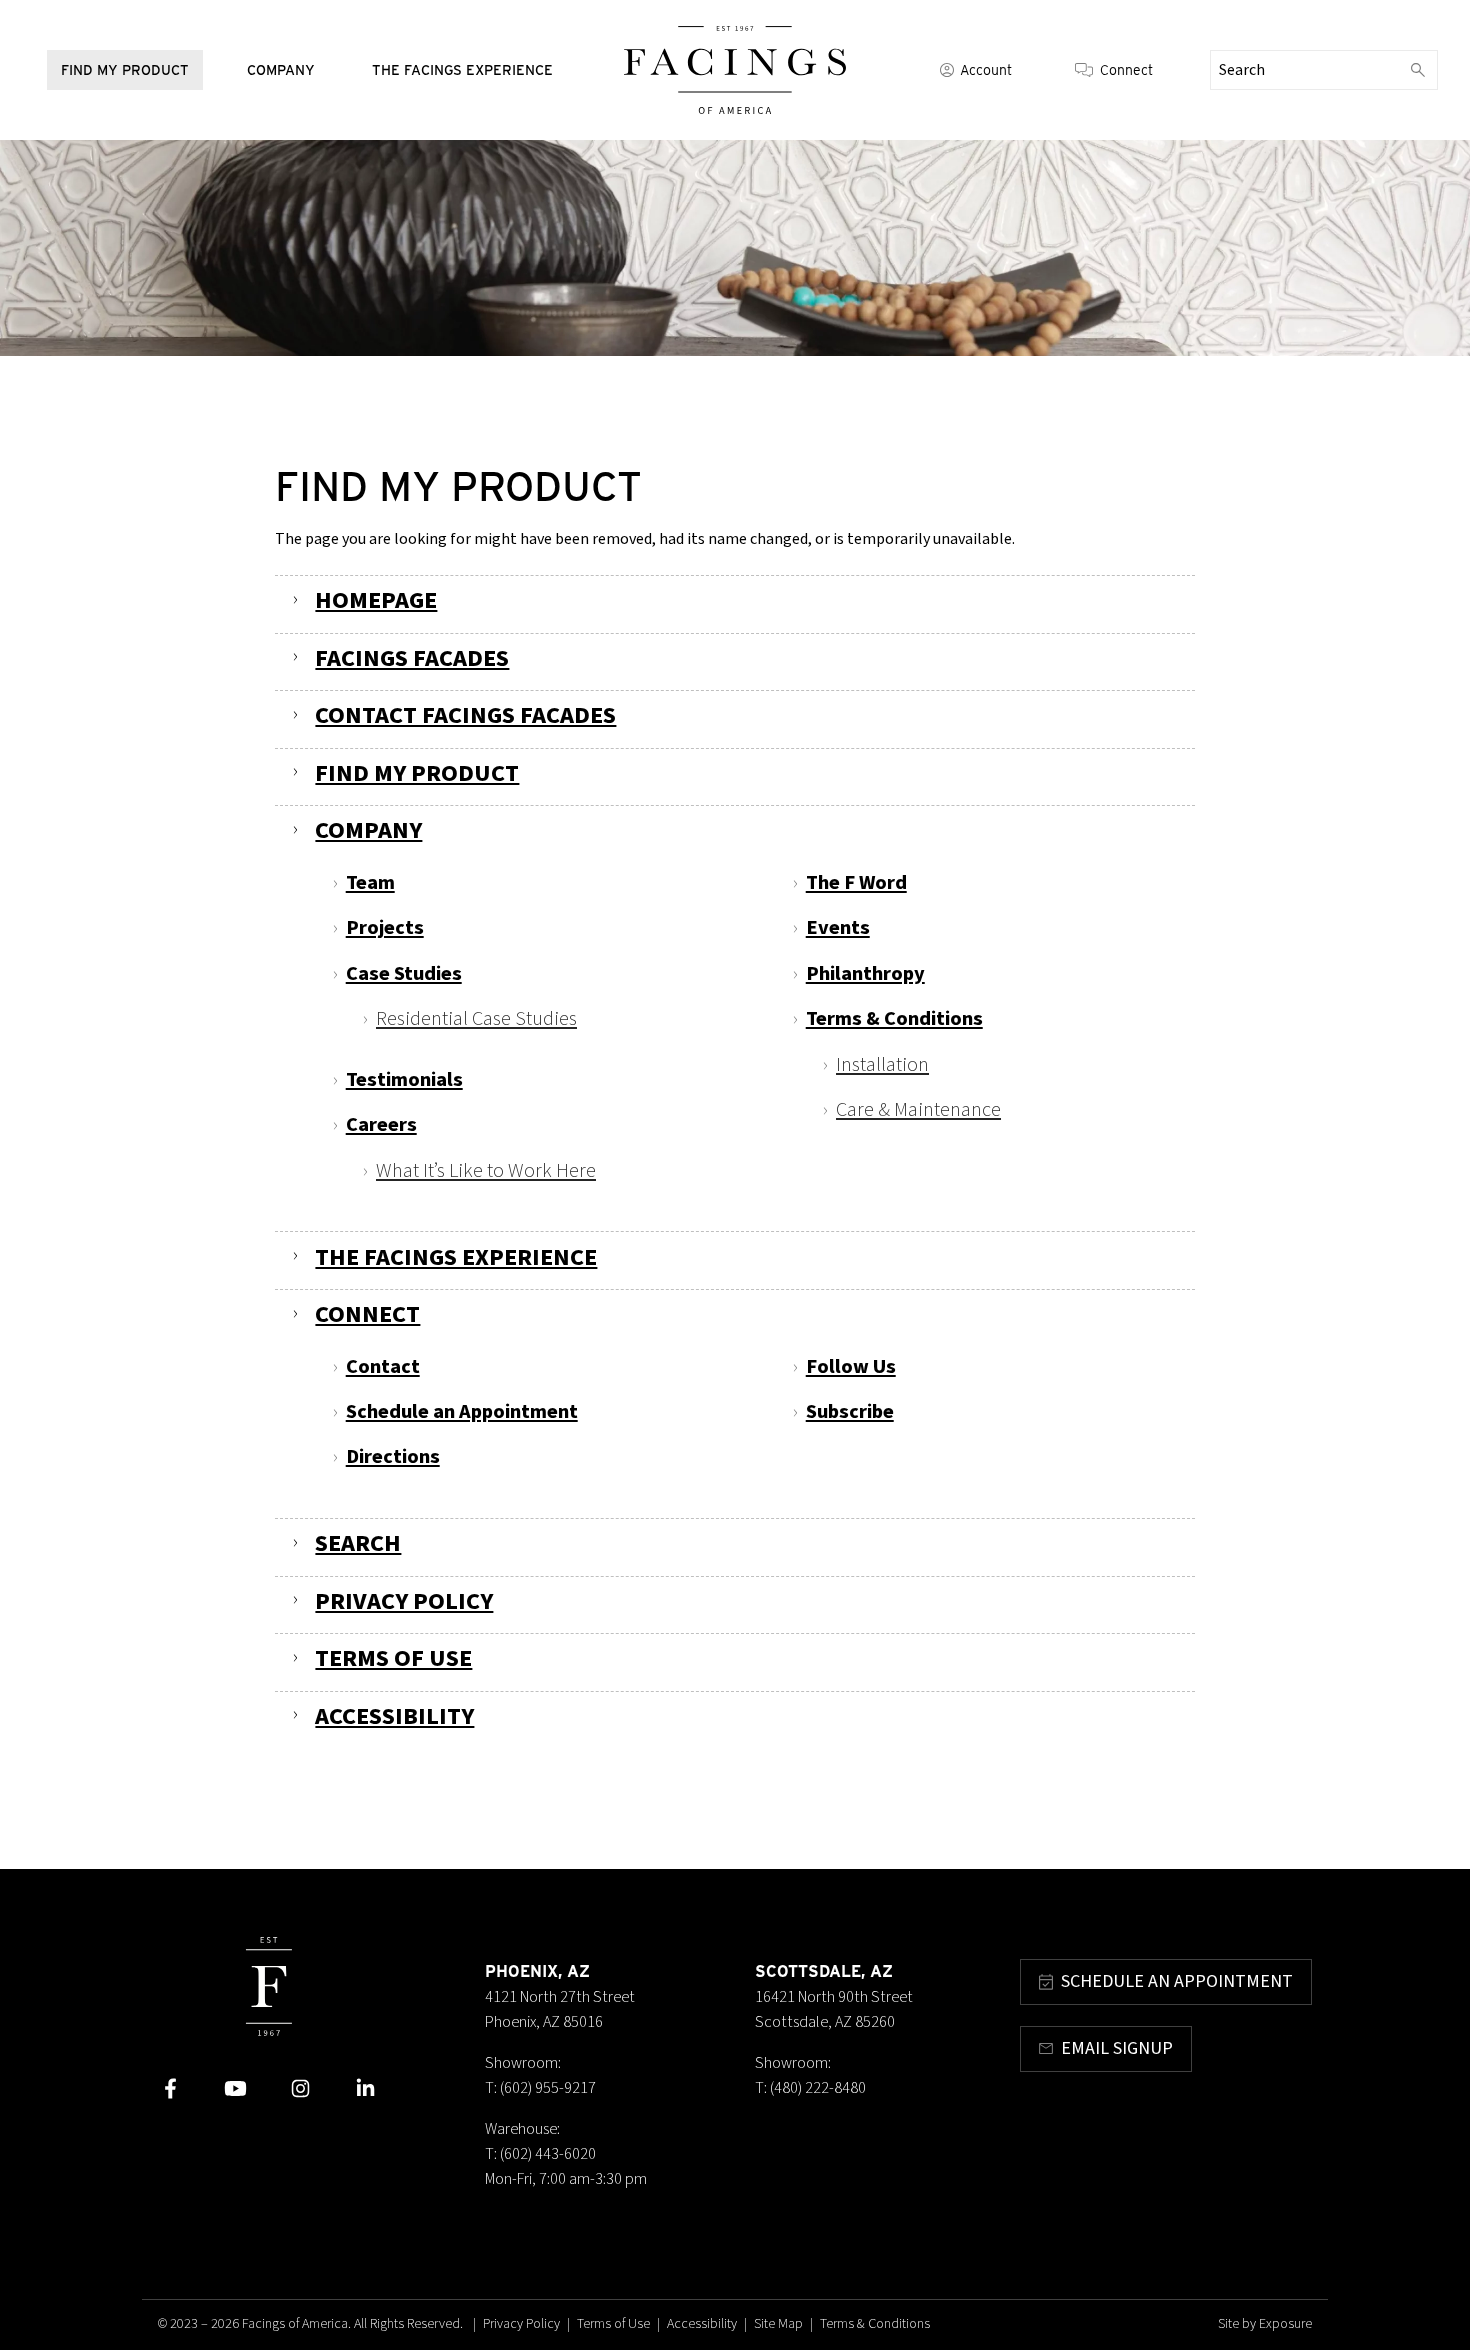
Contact (383, 1366)
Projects (385, 927)
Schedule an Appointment (462, 1411)
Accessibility (394, 1716)
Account (986, 70)
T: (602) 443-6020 (540, 2154)
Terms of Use (393, 1658)
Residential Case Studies (476, 1018)
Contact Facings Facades (465, 715)
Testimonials (404, 1079)
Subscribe (850, 1411)
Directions (393, 1456)
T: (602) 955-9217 (540, 2088)
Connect (1126, 70)
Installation (882, 1064)
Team (370, 882)
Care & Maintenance (918, 1109)
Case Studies (404, 973)
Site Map (778, 2324)
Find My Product (125, 70)
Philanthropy (865, 973)
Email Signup (1117, 2048)
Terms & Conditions (894, 1018)
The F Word (856, 882)
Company (281, 70)
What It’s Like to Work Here (486, 1170)
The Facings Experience (462, 70)
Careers (381, 1124)
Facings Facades (412, 658)
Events (838, 927)
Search (358, 1543)
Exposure (1285, 2324)
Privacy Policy (404, 1601)
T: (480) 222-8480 (810, 2088)
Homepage (376, 600)
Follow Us (851, 1366)
